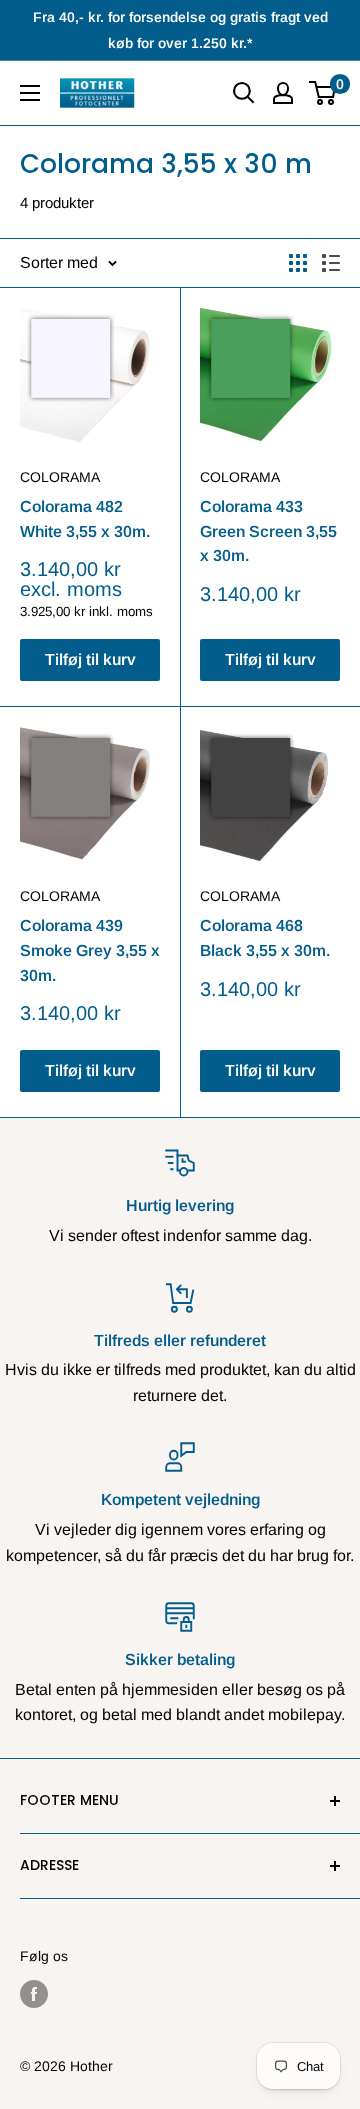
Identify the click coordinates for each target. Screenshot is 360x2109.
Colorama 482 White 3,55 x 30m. (85, 519)
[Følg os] (34, 1994)
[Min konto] (283, 93)
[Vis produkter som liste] (331, 263)
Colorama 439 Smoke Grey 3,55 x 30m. (90, 950)
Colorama (60, 477)
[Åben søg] (244, 93)
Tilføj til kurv (90, 659)
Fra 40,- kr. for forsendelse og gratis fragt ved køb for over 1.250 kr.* (180, 30)
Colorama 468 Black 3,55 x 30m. (265, 938)
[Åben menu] (30, 93)
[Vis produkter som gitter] (298, 263)
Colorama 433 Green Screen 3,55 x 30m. (268, 531)
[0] (323, 93)
